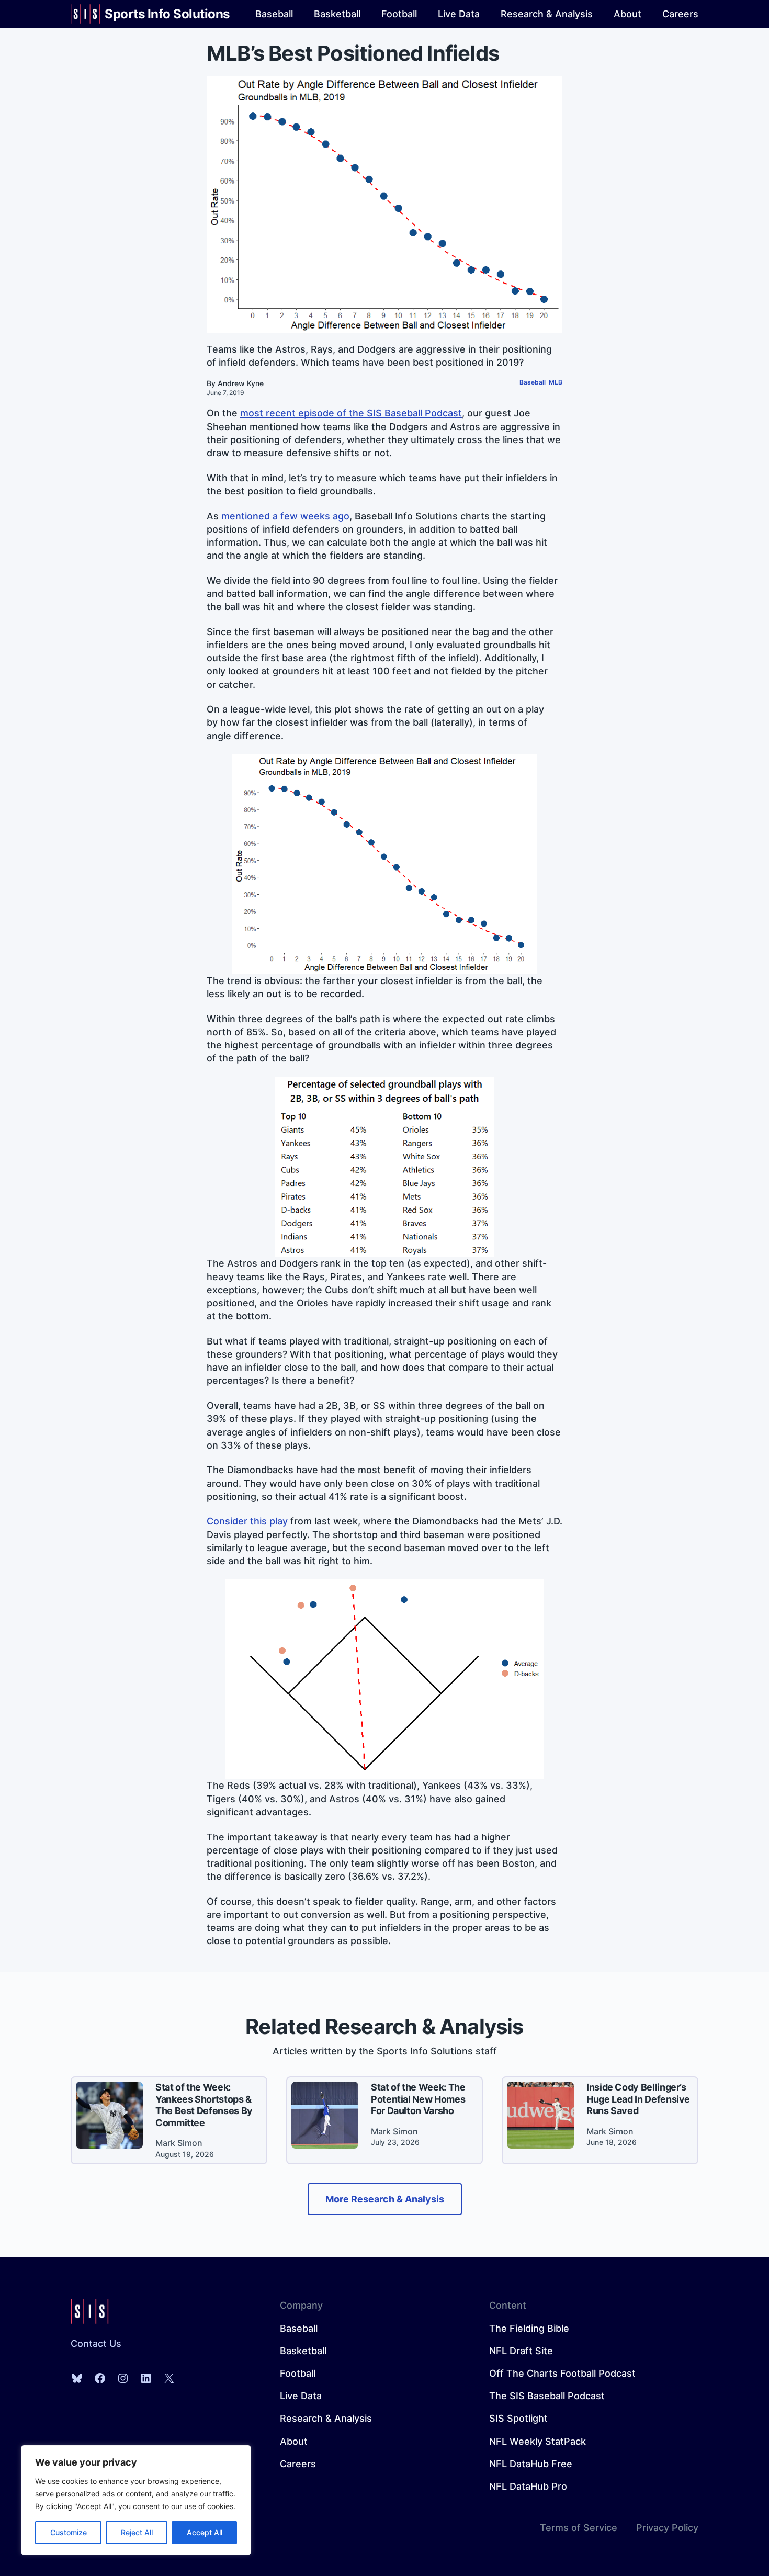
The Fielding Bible (529, 2328)
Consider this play (247, 1521)
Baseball (533, 382)
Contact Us (96, 2343)
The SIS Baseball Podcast (547, 2396)
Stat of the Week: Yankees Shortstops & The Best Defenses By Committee (204, 2105)
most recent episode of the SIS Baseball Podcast (351, 413)
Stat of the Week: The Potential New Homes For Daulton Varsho (418, 2099)
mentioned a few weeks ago (285, 516)
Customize (69, 2532)
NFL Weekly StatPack (538, 2441)
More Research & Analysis (385, 2199)
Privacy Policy (667, 2528)
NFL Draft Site (521, 2351)
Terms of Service (579, 2528)
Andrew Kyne (241, 383)
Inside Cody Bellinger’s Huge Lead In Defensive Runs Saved (638, 2099)
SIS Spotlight (518, 2418)
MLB (556, 382)
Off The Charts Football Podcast (562, 2373)
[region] (136, 2500)
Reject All (137, 2532)
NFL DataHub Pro (528, 2486)
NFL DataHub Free (531, 2464)
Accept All (205, 2532)
